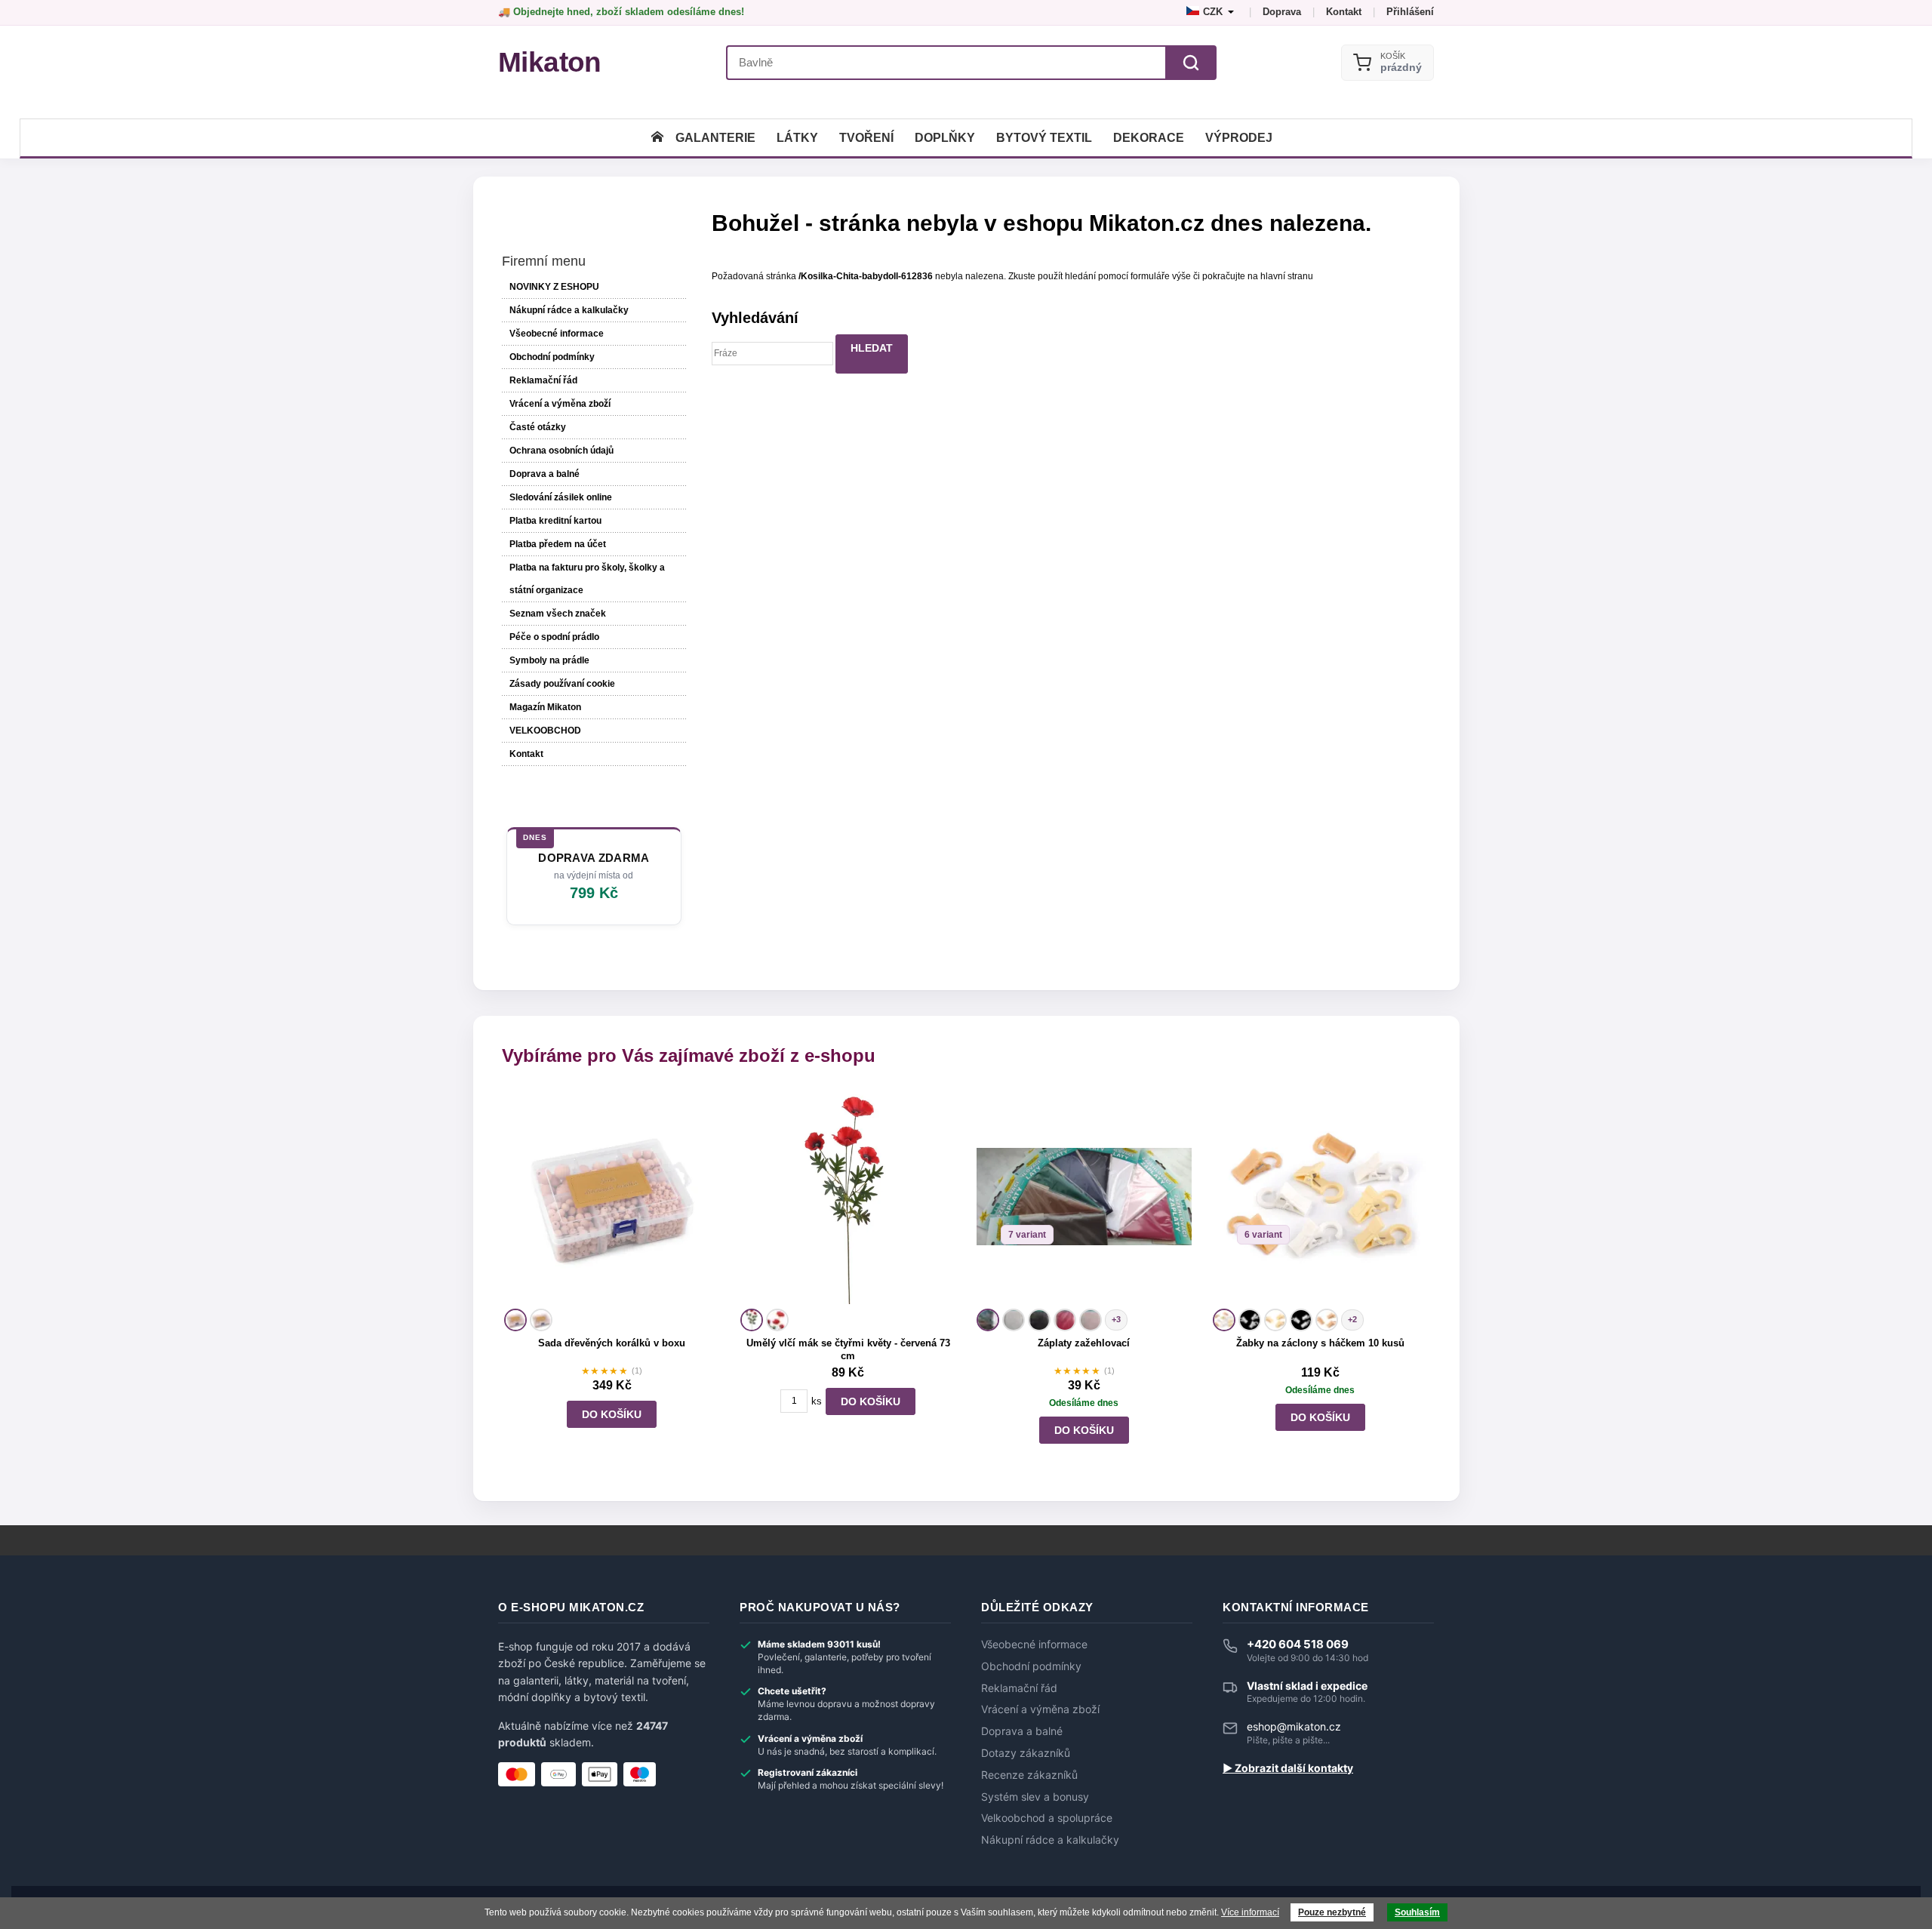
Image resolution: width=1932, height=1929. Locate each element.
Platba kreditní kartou (555, 521)
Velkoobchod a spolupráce (1047, 1818)
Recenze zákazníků (1029, 1775)
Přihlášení (1410, 12)
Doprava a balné (545, 474)
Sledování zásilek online (561, 497)
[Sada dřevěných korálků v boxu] (612, 1197)
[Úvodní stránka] (657, 138)
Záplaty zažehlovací (1084, 1343)
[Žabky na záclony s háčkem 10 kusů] (1320, 1197)
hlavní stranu (1287, 276)
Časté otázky (538, 427)
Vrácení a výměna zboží (560, 404)
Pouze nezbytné (1332, 1912)
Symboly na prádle (549, 660)
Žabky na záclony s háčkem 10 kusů (1320, 1343)
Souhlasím (1417, 1912)
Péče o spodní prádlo (554, 637)
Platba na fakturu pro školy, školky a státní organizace (587, 579)
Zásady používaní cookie (562, 684)
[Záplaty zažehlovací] (1084, 1197)
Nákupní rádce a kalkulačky (1050, 1840)
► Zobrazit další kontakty (1288, 1768)
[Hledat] (1191, 63)
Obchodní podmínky (552, 357)
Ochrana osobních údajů (561, 451)
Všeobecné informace (557, 334)
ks (817, 1401)
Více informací (1250, 1912)
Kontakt (1344, 12)
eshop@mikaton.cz (1294, 1726)
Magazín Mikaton (545, 707)
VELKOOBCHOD (545, 731)
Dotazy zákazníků (1026, 1753)
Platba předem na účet (558, 544)
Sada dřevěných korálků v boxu (612, 1343)
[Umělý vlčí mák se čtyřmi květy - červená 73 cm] (848, 1197)
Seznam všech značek (558, 614)
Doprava (1282, 12)
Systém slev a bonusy (1035, 1797)
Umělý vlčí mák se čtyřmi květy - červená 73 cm (848, 1349)
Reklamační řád (543, 380)
